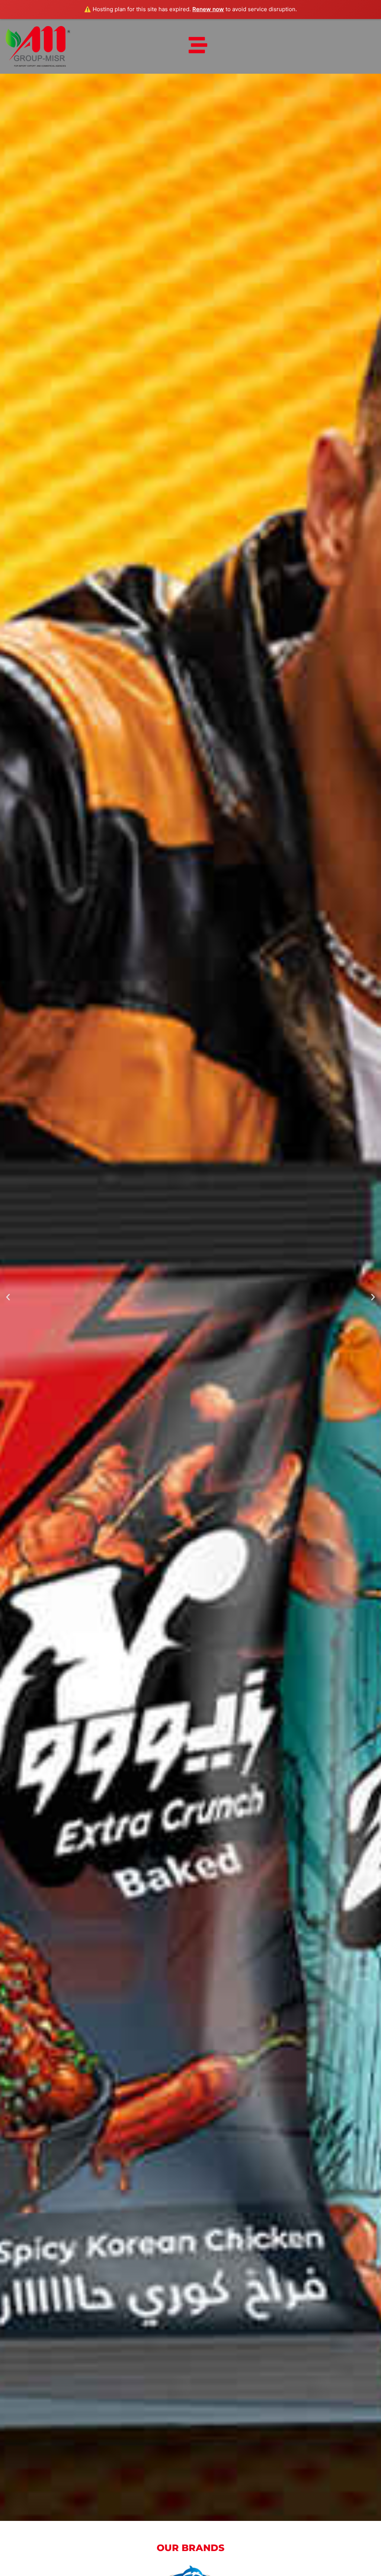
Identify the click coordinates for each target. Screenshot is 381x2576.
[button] (8, 1297)
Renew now (208, 9)
